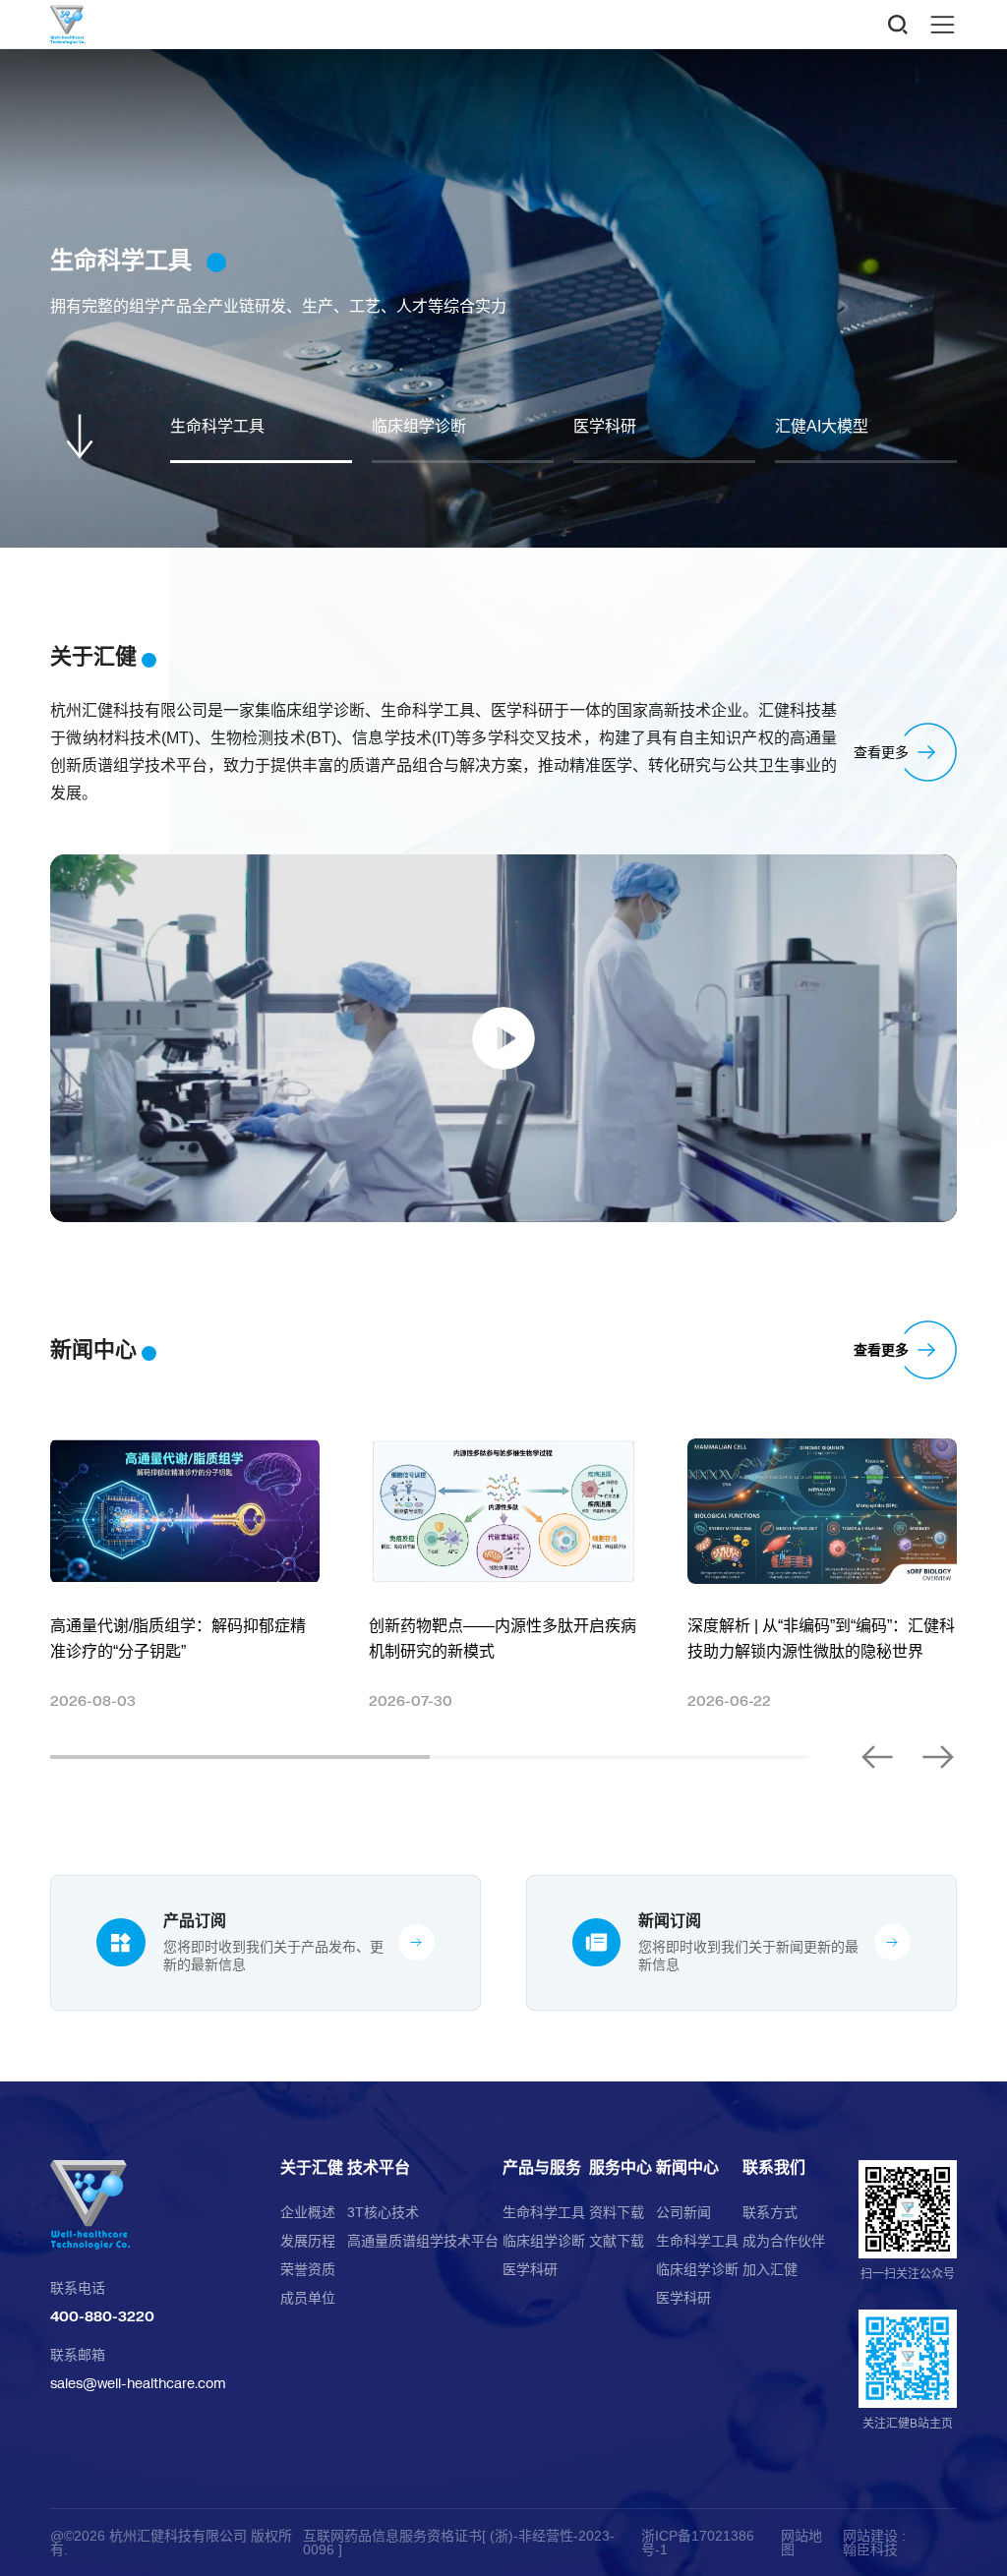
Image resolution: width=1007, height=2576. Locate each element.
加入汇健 (770, 2269)
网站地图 (801, 2543)
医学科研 (530, 2269)
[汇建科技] (148, 2205)
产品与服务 (542, 2168)
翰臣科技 (870, 2549)
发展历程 (308, 2241)
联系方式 (770, 2212)
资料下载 (617, 2212)
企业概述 (308, 2212)
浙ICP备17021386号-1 (698, 2543)
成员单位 (308, 2298)
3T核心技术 (383, 2212)
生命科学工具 (544, 2212)
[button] (878, 1757)
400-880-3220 (102, 2316)
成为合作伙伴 (784, 2241)
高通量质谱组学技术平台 (423, 2241)
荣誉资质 (308, 2269)
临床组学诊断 (544, 2241)
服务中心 (621, 2168)
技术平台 (379, 2168)
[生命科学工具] (503, 298)
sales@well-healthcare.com (138, 2383)
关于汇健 (312, 2168)
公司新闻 (683, 2212)
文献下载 (617, 2241)
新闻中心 (687, 2168)
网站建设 (870, 2536)
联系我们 (774, 2168)
